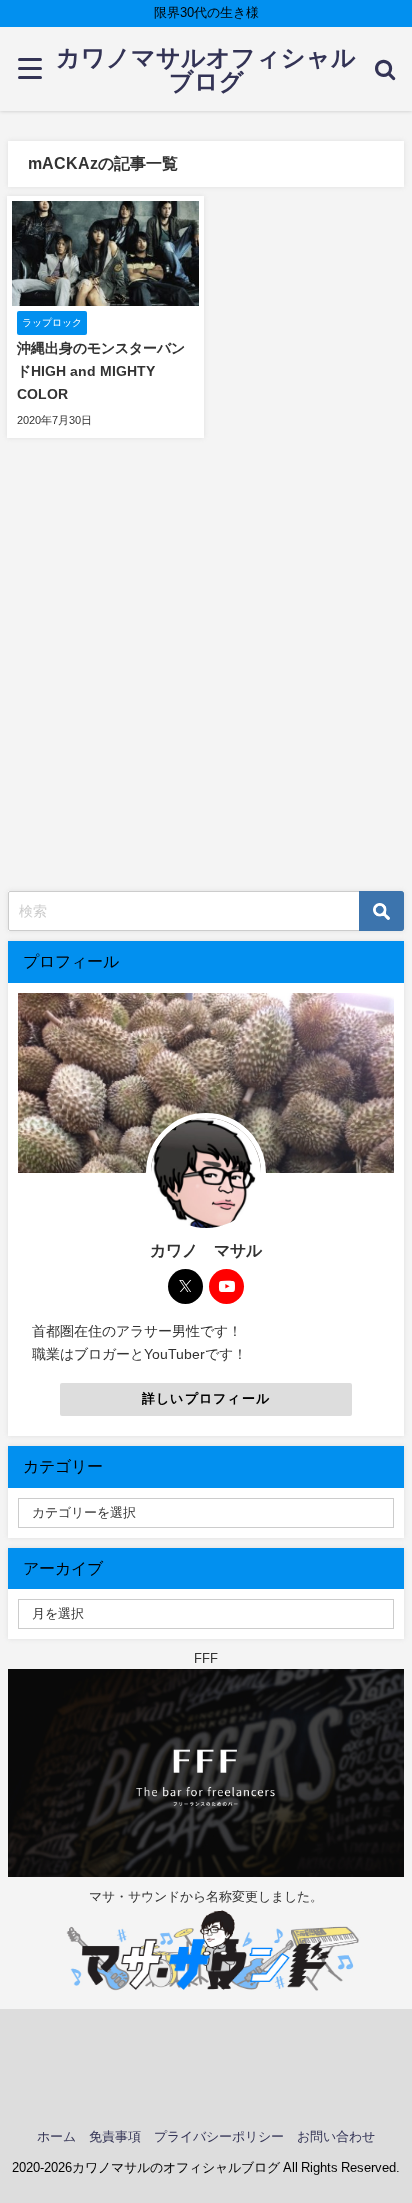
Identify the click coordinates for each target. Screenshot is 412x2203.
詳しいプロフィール (206, 1398)
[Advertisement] (206, 675)
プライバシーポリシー (219, 2136)
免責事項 (115, 2136)
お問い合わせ (336, 2136)
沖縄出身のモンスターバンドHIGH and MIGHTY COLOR (101, 371)
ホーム (56, 2136)
